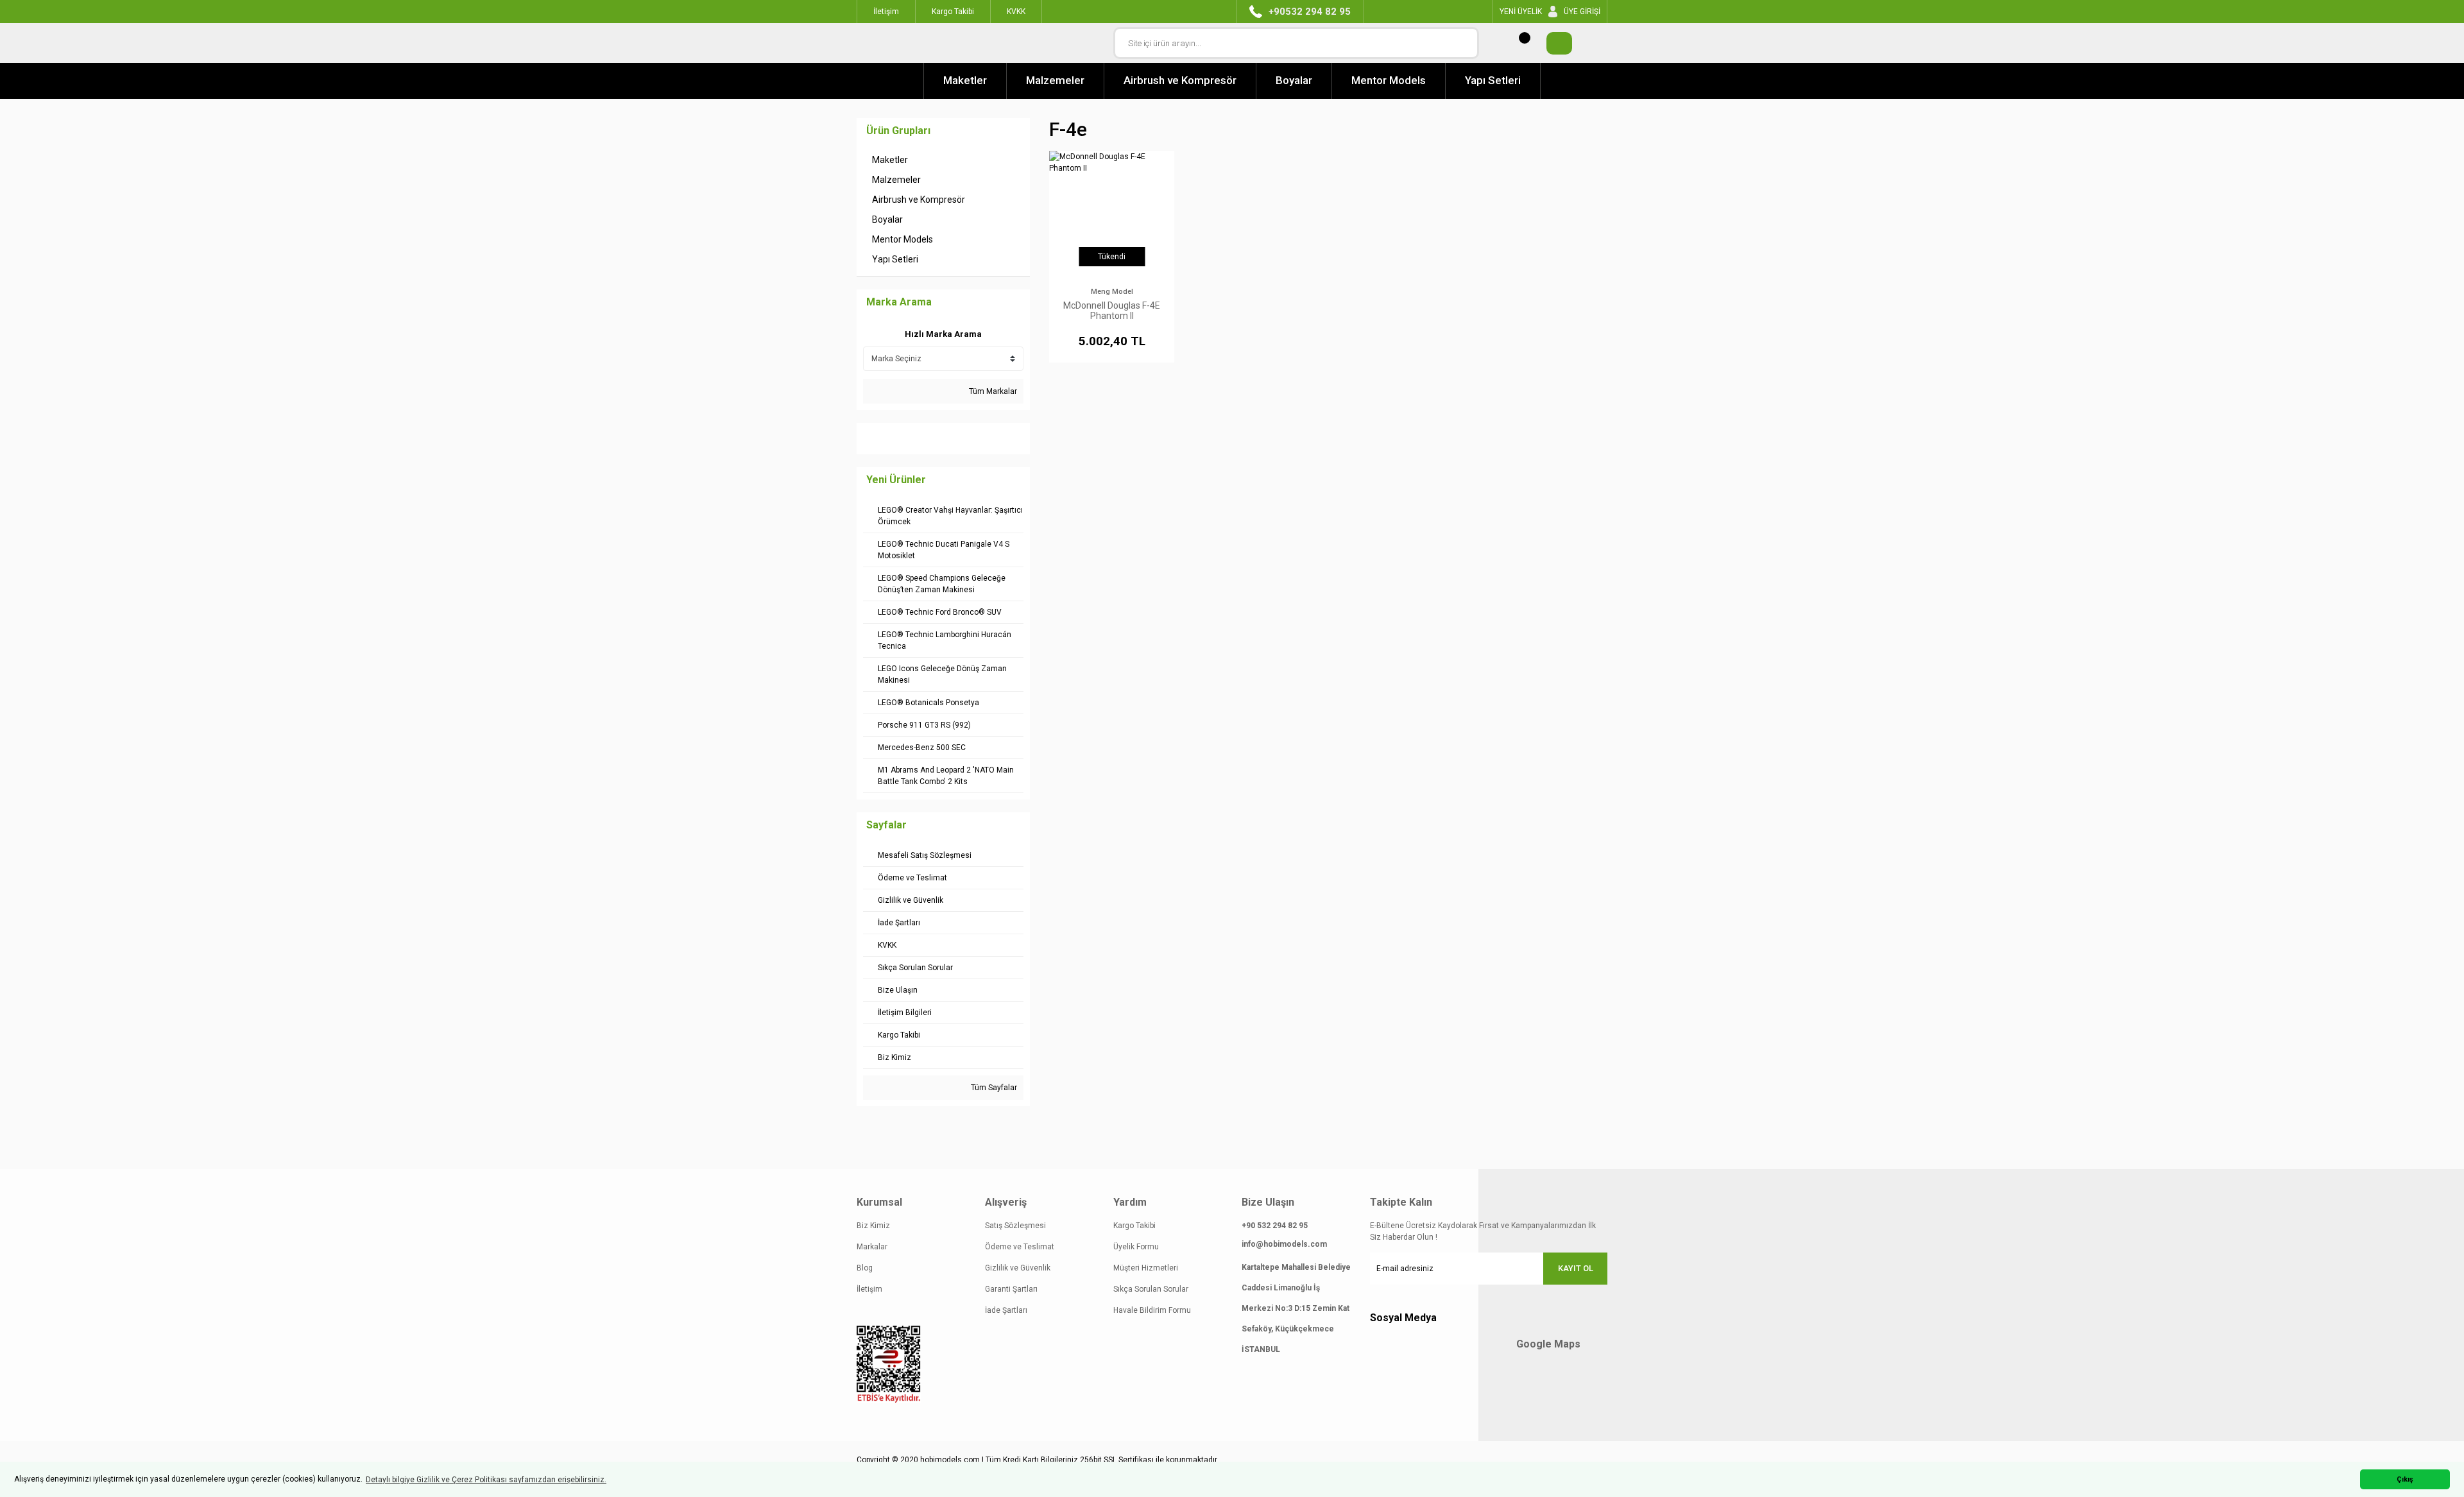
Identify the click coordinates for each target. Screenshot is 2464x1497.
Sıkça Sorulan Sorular (1151, 1289)
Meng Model (1112, 292)
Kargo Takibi (1134, 1226)
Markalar (872, 1247)
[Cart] (1553, 43)
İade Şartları (1006, 1310)
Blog (865, 1268)
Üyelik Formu (1136, 1247)
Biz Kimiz (873, 1226)
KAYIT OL (1576, 1268)
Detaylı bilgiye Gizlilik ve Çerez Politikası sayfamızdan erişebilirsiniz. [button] (486, 1480)
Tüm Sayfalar (993, 1088)
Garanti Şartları (1011, 1289)
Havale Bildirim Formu (1152, 1310)
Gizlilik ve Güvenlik (1018, 1268)
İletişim (869, 1289)
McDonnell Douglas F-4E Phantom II (1112, 311)
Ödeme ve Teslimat (1020, 1247)
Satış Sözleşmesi (1015, 1226)
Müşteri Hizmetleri (1146, 1268)
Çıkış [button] (2405, 1479)
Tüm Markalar (992, 391)
